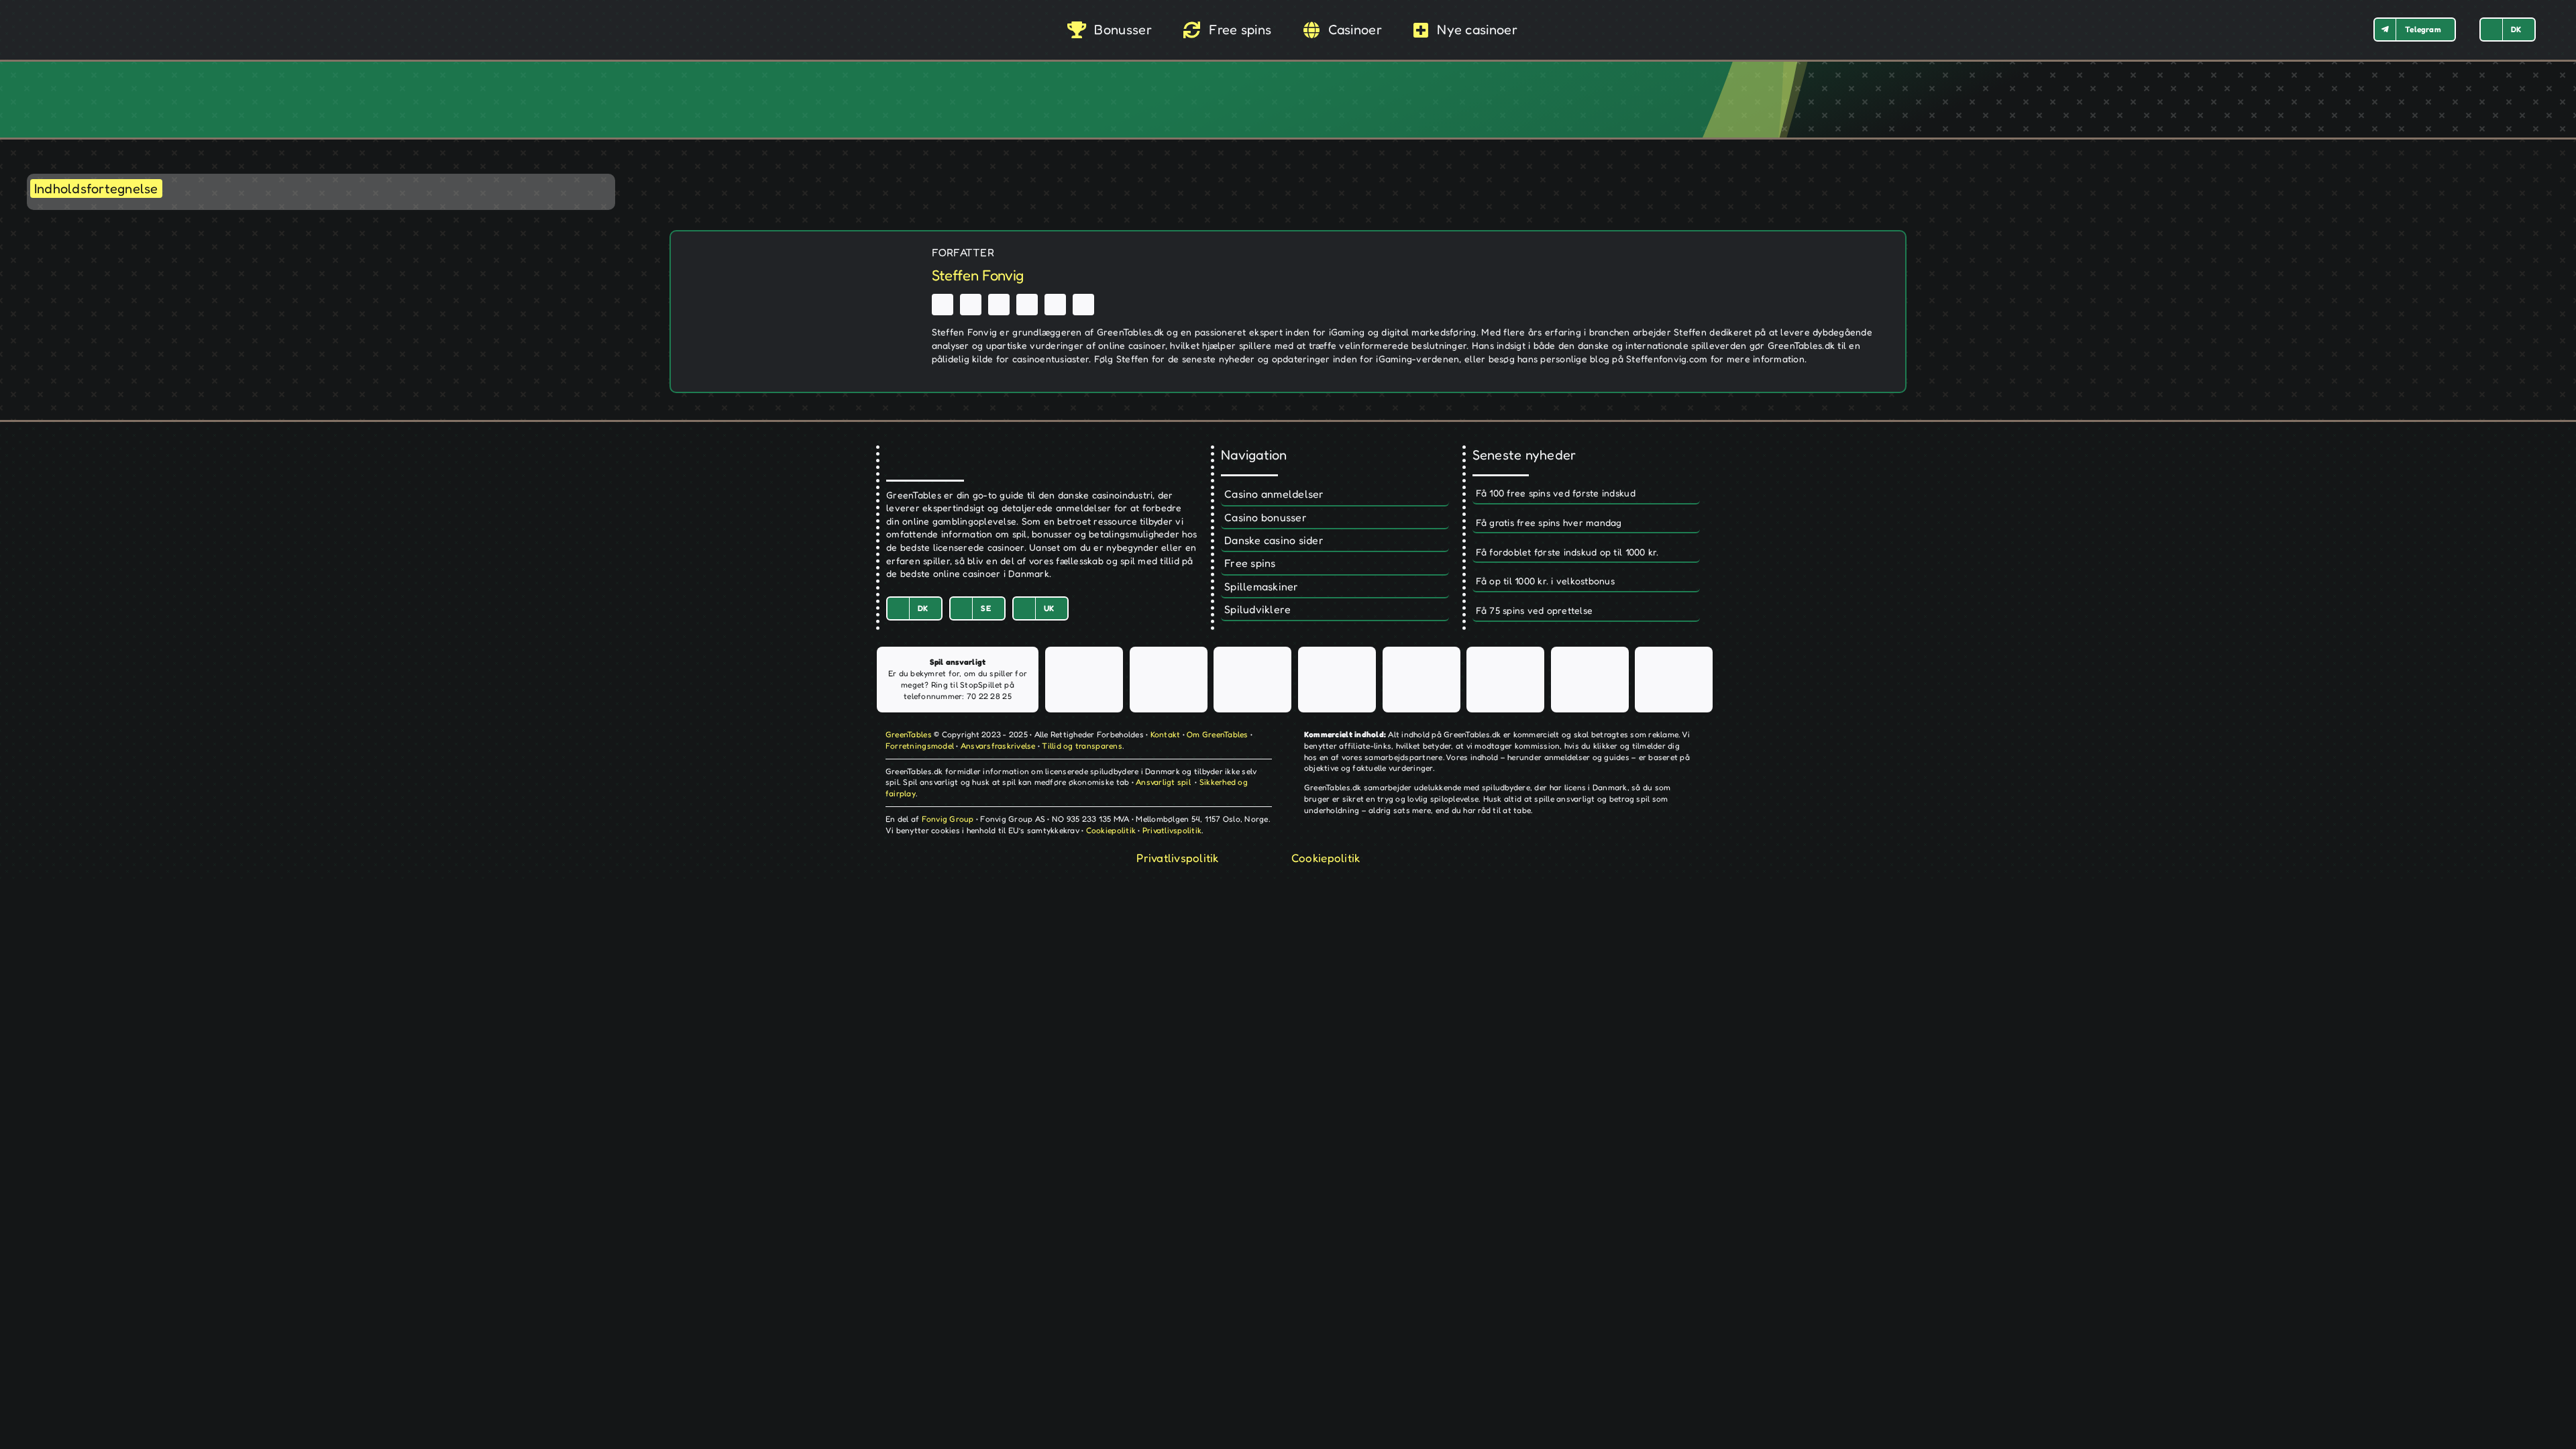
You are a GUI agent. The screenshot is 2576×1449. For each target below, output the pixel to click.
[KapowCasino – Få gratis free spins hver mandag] (1586, 523)
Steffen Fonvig (978, 275)
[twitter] (971, 305)
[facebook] (943, 305)
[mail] (1083, 305)
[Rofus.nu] (1337, 680)
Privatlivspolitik (1172, 830)
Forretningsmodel (920, 746)
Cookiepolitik (1111, 830)
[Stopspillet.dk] (1169, 680)
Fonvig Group (948, 819)
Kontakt (1166, 734)
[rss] (1027, 305)
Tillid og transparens (1082, 746)
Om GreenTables (1218, 734)
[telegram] (1055, 305)
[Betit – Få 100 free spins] (1586, 494)
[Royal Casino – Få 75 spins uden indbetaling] (1586, 611)
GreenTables (909, 734)
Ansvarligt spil (1163, 782)
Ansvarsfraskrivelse (998, 746)
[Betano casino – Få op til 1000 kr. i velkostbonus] (1586, 582)
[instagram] (999, 305)
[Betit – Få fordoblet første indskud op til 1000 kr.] (1586, 553)
